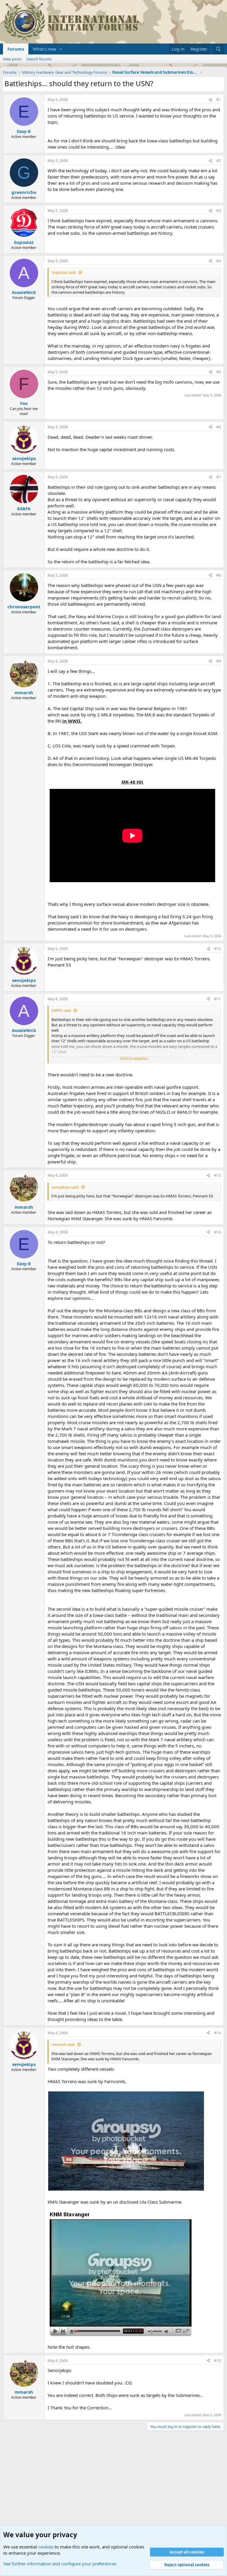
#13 (218, 1232)
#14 (218, 2033)
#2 (219, 161)
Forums (16, 49)
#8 (219, 575)
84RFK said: (61, 1010)
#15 (218, 2361)
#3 (219, 211)
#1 (219, 100)
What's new (44, 49)
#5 (219, 372)
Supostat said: (64, 272)
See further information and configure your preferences (60, 2564)
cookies (46, 2547)
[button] (61, 49)
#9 (219, 661)
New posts (12, 59)
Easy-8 (24, 131)
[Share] (210, 100)
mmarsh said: (63, 2044)
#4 (219, 261)
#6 (219, 427)
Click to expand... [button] (134, 1058)
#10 (218, 949)
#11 (218, 999)
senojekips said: (65, 1187)
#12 (218, 1175)
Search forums (39, 59)
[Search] (218, 49)
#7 (219, 477)
